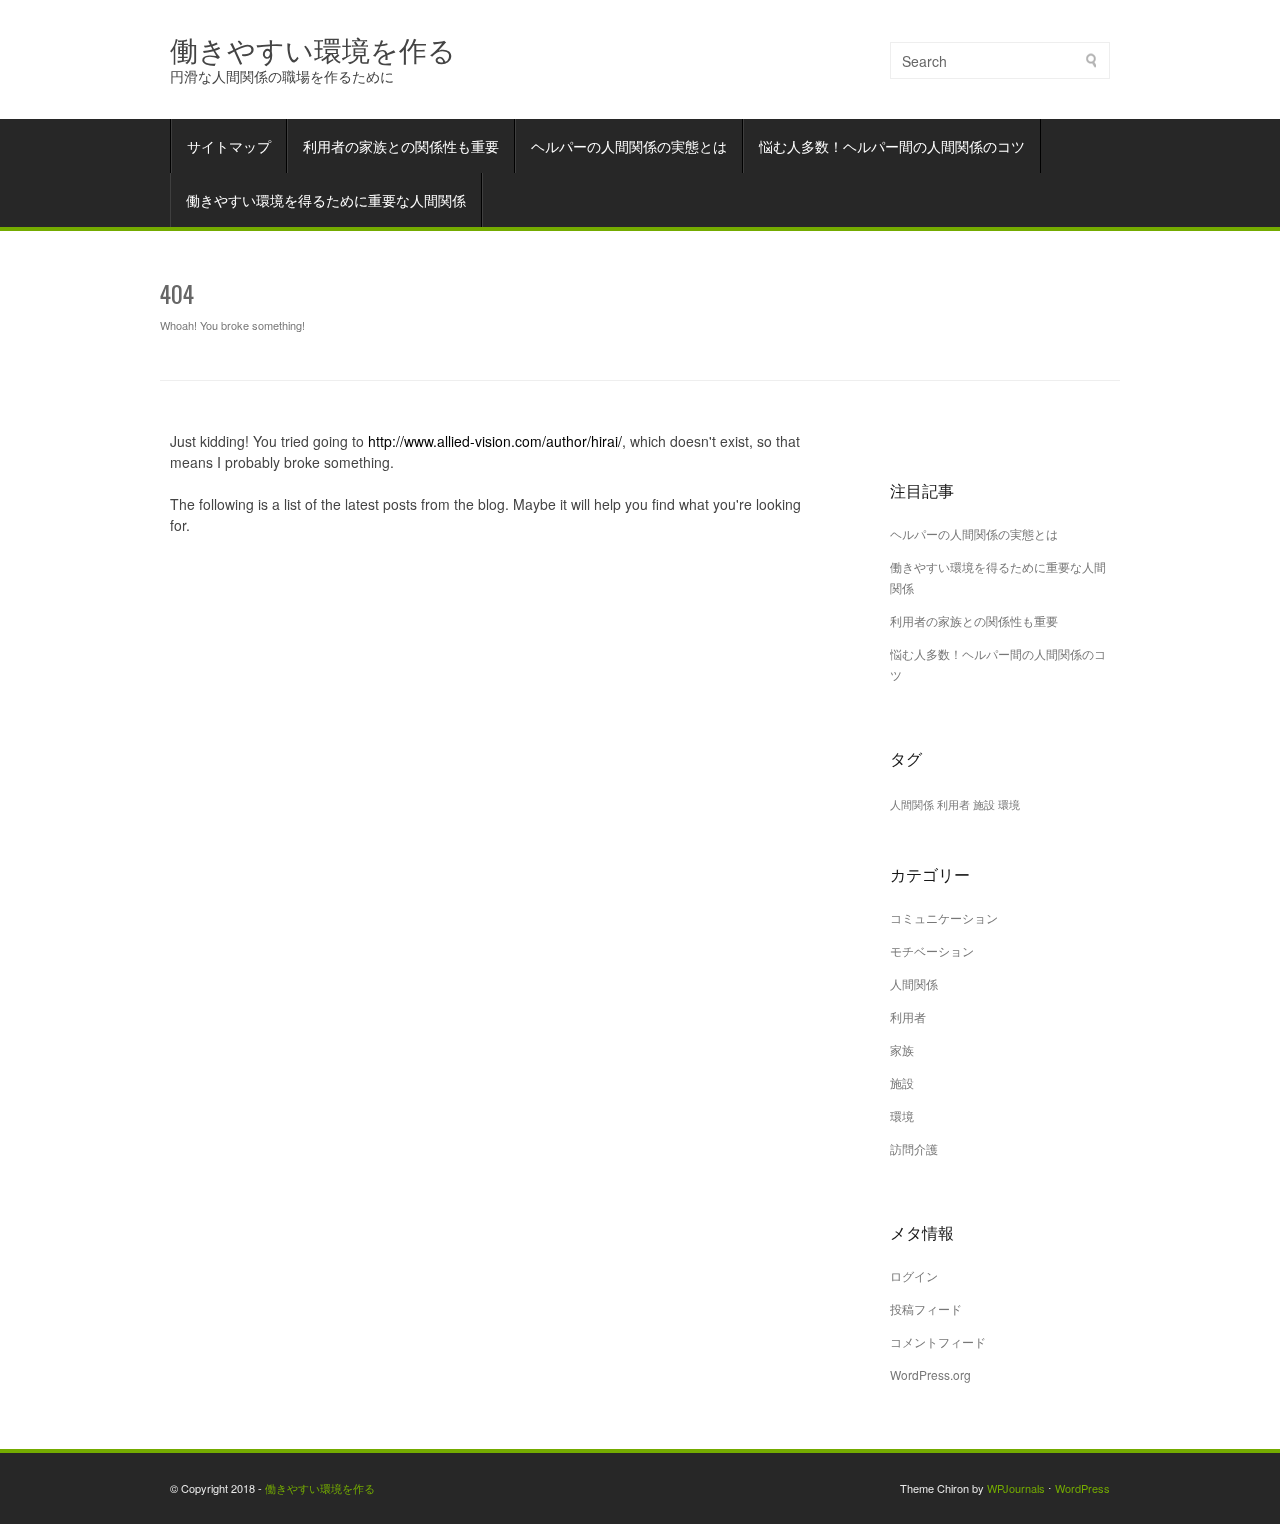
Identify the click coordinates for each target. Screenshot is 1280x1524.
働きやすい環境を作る (313, 48)
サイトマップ (229, 146)
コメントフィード (938, 1341)
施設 (984, 804)
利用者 (953, 804)
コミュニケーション (944, 917)
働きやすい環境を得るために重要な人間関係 (326, 200)
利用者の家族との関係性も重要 (401, 146)
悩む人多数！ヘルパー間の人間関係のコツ (892, 146)
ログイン (914, 1275)
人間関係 (912, 804)
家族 (902, 1049)
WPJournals (1016, 1488)
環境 (1009, 804)
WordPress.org (930, 1374)
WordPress (1082, 1488)
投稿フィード (926, 1308)
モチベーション (932, 950)
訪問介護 (914, 1148)
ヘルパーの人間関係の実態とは (629, 146)
